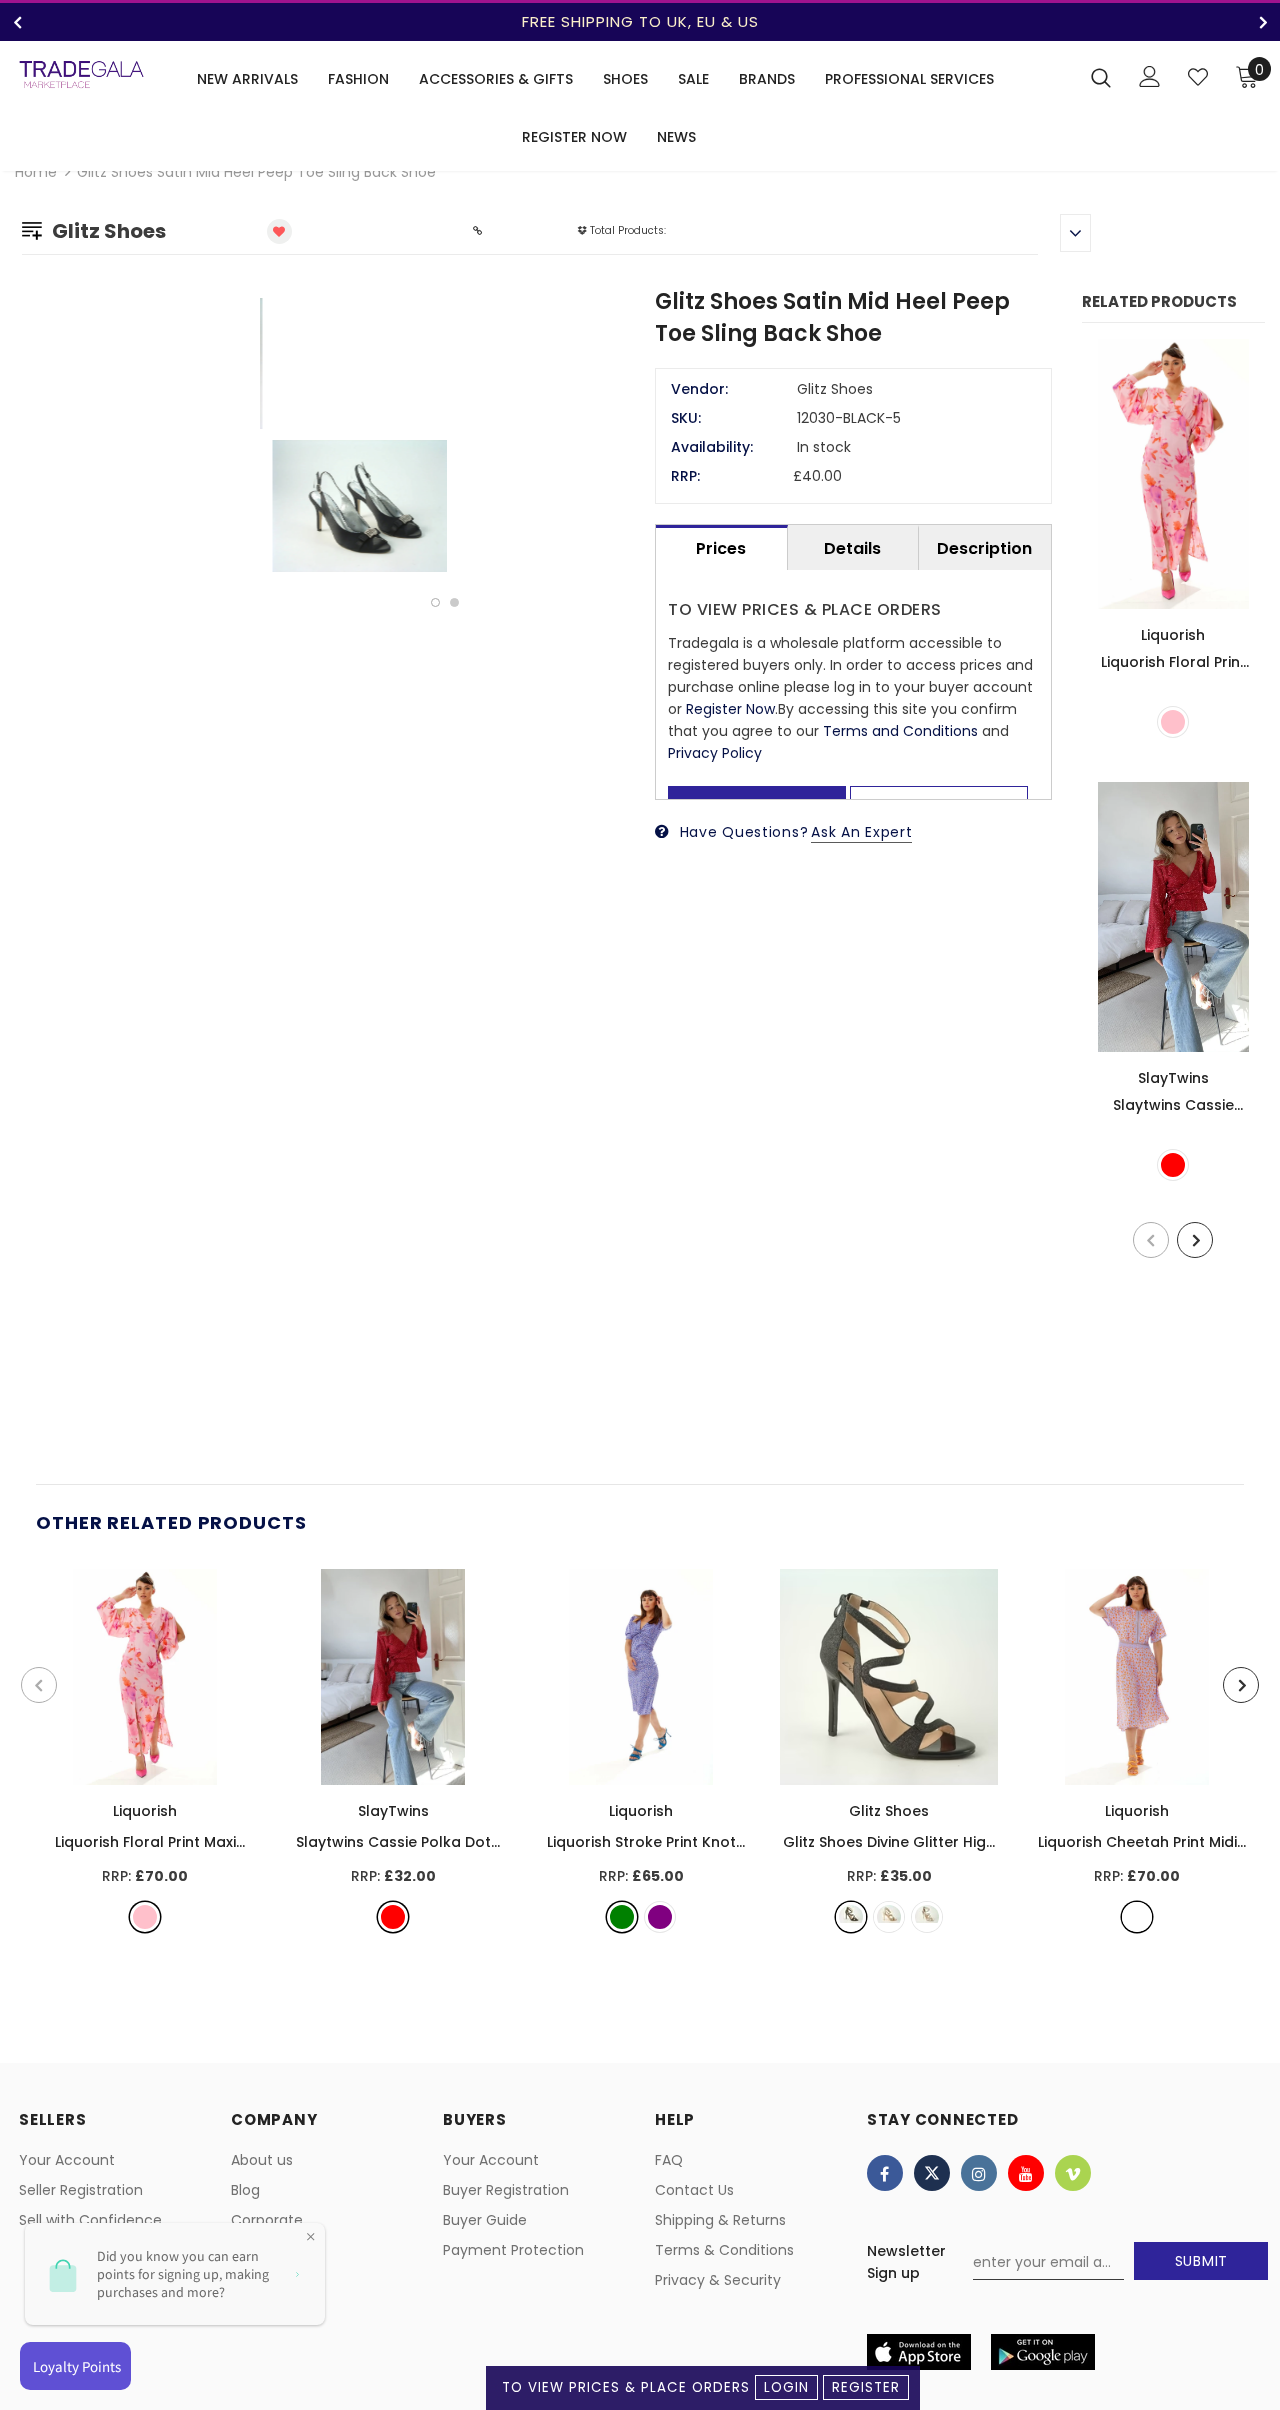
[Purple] (660, 1917)
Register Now (730, 709)
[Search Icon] (1101, 77)
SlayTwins (1173, 1078)
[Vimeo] (1073, 2173)
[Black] (851, 1917)
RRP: (685, 476)
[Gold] (889, 1917)
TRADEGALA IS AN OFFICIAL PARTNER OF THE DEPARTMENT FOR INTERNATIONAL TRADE (818, 21)
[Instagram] (979, 2173)
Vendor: (699, 389)
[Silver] (927, 1917)
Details (852, 548)
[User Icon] (1150, 76)
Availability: (712, 447)
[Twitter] (932, 2173)
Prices (721, 548)
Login (786, 2387)
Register (866, 2387)
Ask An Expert (861, 832)
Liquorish (1173, 635)
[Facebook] (885, 2173)
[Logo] (81, 74)
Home (36, 172)
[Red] (1173, 1165)
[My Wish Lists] (1198, 77)
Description (984, 548)
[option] (445, 435)
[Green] (622, 1917)
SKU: (686, 418)
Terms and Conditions (900, 731)
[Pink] (1173, 722)
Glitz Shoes (889, 1811)
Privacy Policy (715, 753)
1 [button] (435, 602)
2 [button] (454, 602)
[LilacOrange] (1137, 1917)
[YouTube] (1026, 2173)
